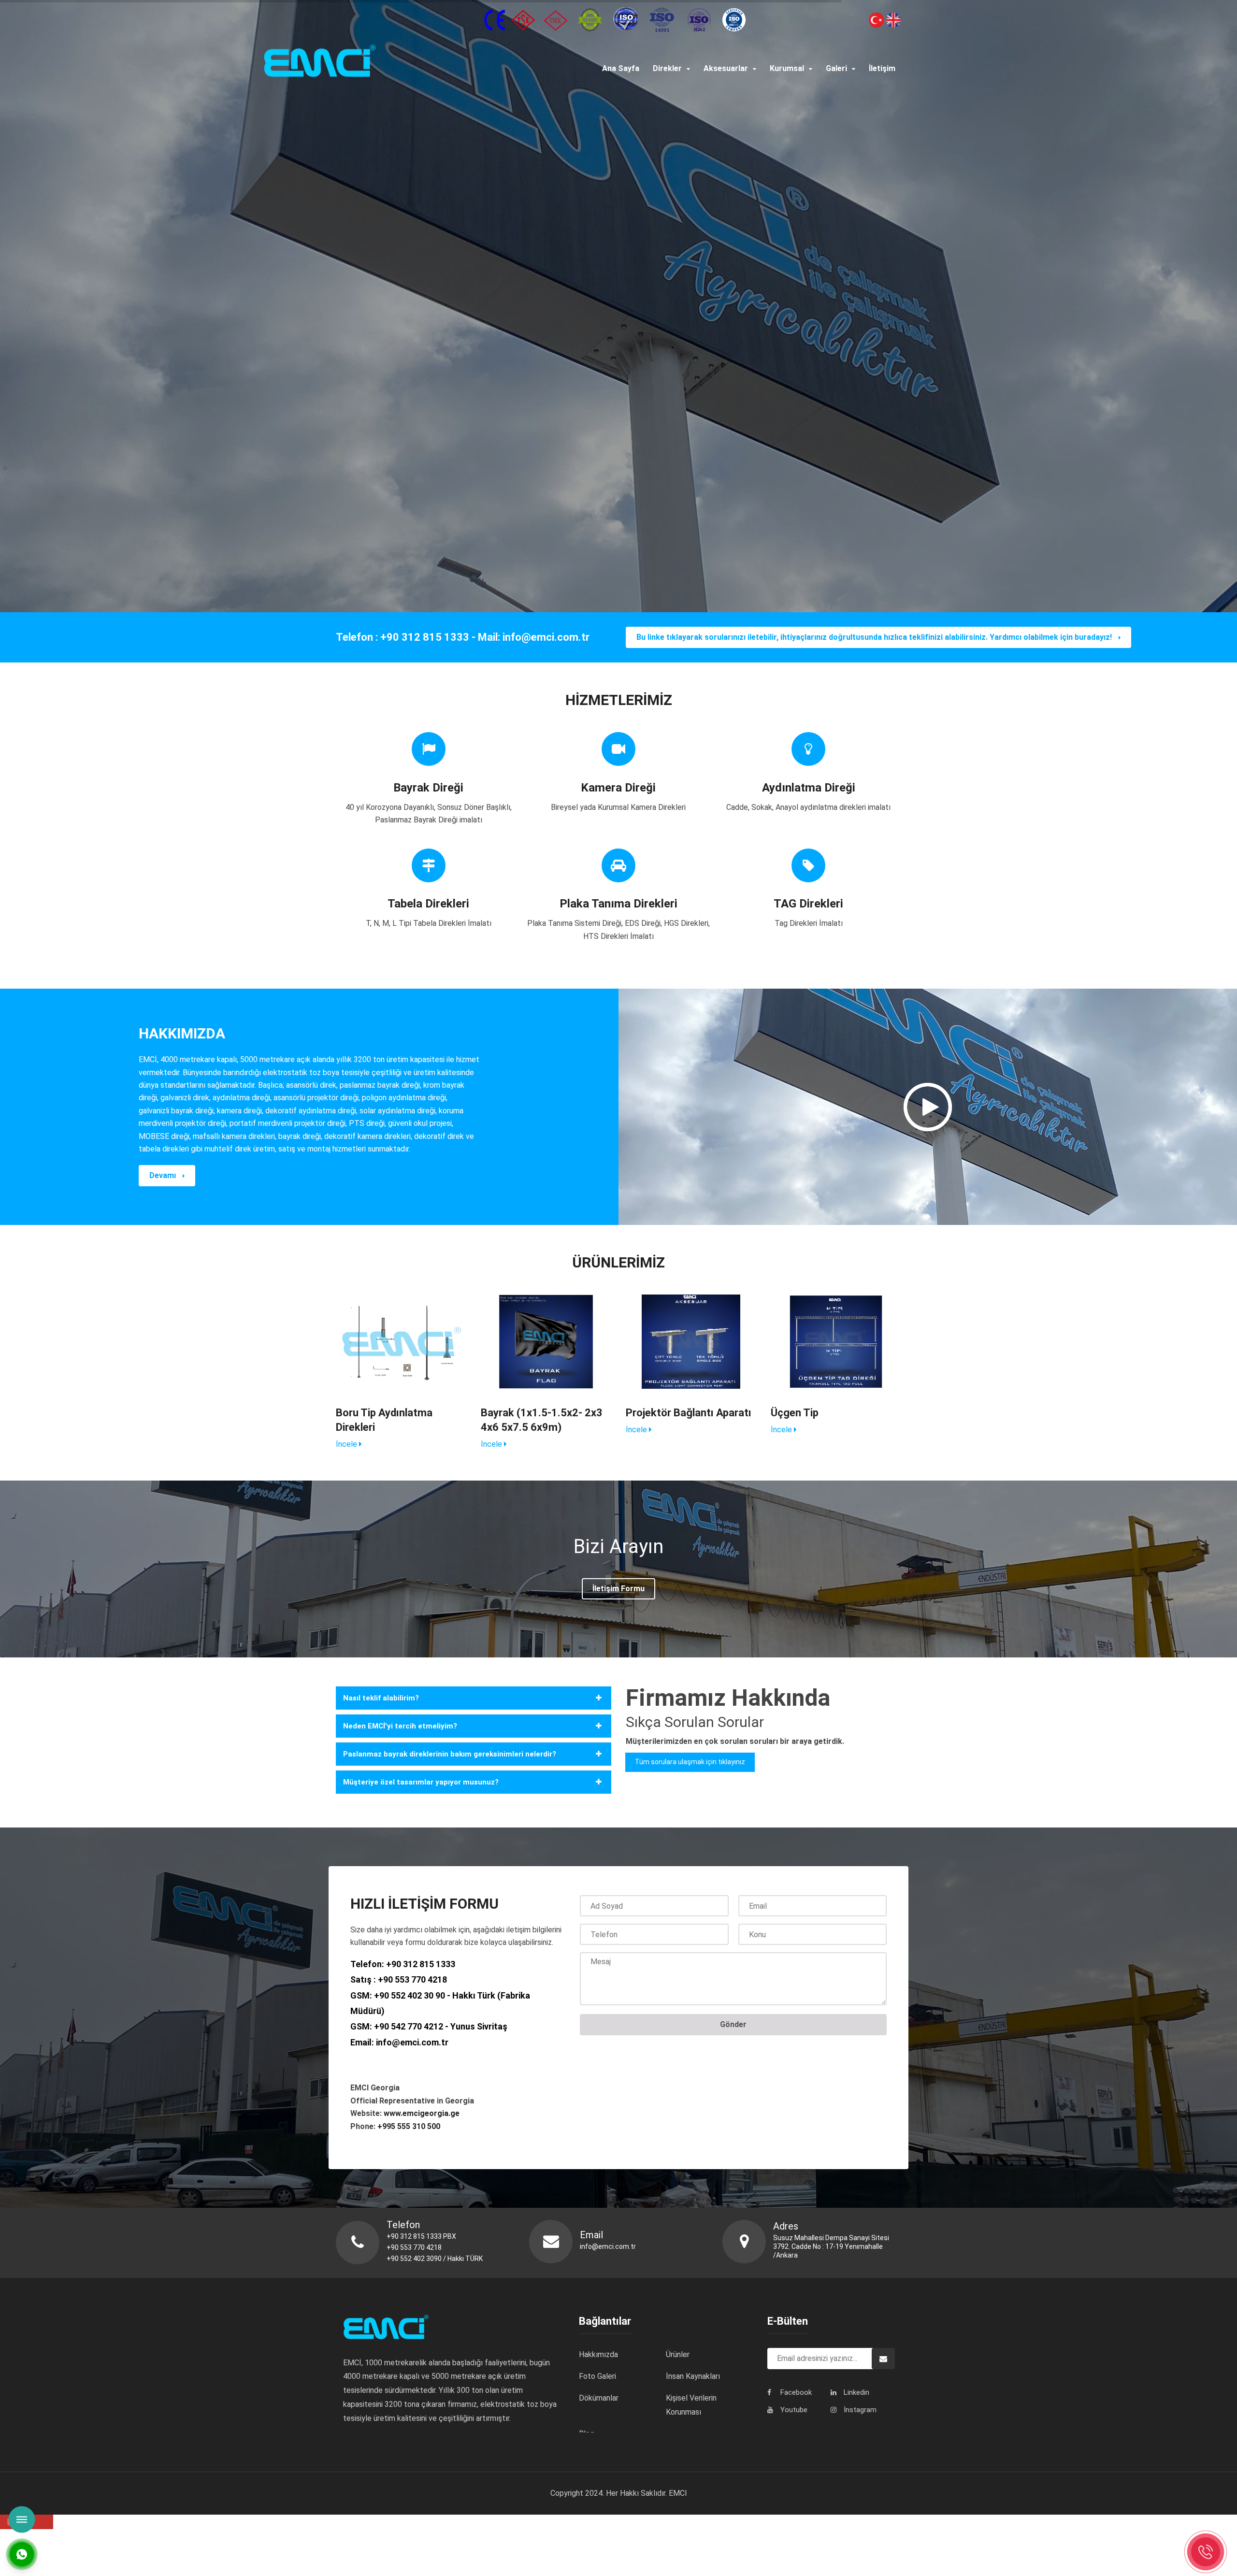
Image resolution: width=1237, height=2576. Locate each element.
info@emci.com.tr (412, 2042)
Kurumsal (787, 68)
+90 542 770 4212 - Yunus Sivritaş (441, 2026)
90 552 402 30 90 (412, 1995)
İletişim (882, 68)
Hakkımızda (598, 2354)
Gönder (733, 2024)
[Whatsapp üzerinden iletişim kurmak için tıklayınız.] (22, 2554)
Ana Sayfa (621, 68)
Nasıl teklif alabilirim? (381, 1698)
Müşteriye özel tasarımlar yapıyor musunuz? (421, 1782)
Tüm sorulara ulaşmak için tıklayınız (690, 1762)
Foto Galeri (597, 2376)
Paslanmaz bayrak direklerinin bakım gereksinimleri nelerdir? (450, 1754)
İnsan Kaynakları (693, 2376)
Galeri (836, 68)
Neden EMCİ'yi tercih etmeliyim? (400, 1726)
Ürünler (678, 2354)
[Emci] (392, 62)
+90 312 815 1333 (421, 1964)
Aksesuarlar (726, 68)
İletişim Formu (618, 1589)
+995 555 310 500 (409, 2126)
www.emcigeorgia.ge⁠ (423, 2113)
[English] (893, 19)
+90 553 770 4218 (412, 1979)
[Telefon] (1206, 2552)
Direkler (667, 68)
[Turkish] (877, 19)
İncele (347, 1444)
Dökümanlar (599, 2398)
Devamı (164, 1175)
